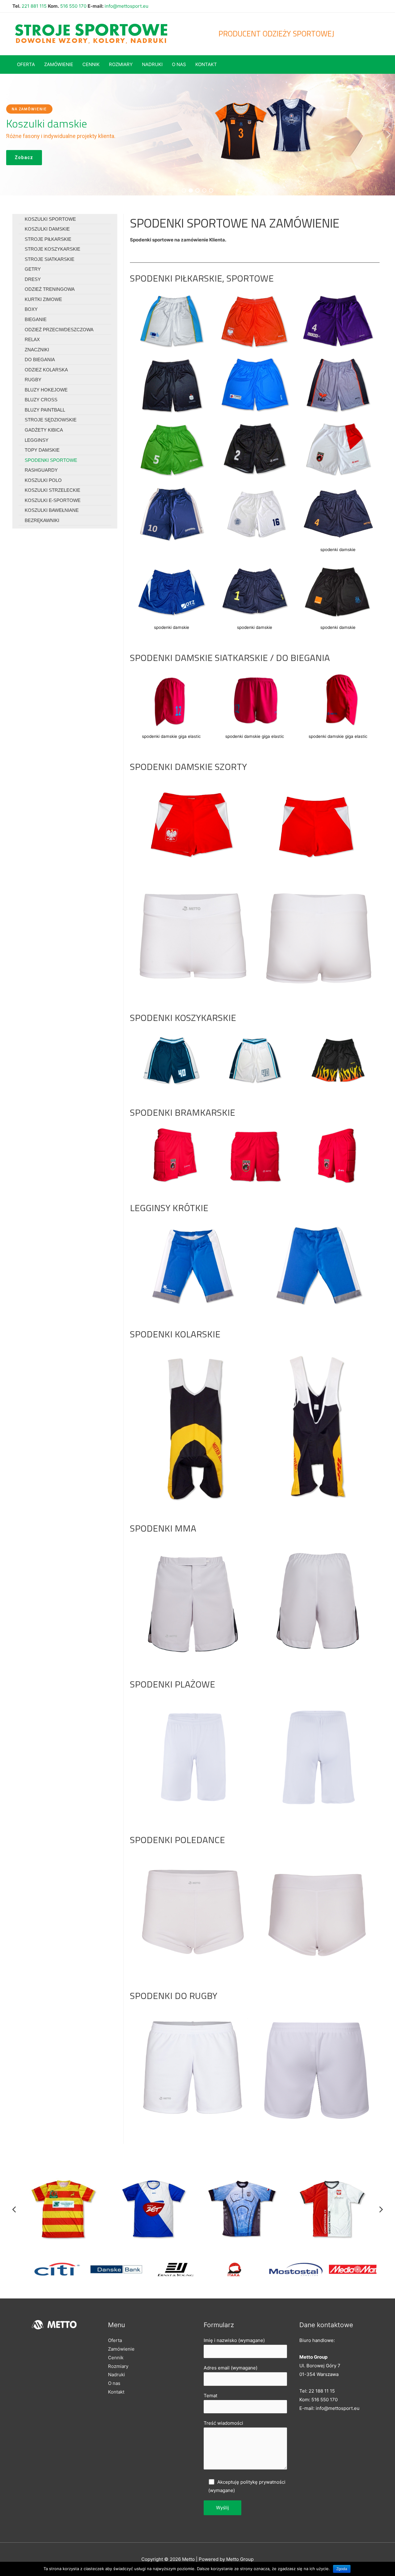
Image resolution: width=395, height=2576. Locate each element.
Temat (210, 2396)
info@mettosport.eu (127, 6)
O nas (114, 2383)
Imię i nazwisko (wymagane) (234, 2340)
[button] (6, 135)
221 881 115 (34, 6)
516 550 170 (73, 6)
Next (381, 2209)
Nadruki (116, 2375)
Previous (14, 2209)
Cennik (116, 2358)
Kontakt (116, 2392)
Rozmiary (118, 2366)
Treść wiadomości (223, 2423)
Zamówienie (121, 2349)
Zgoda (342, 2569)
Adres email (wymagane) (231, 2368)
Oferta (115, 2340)
